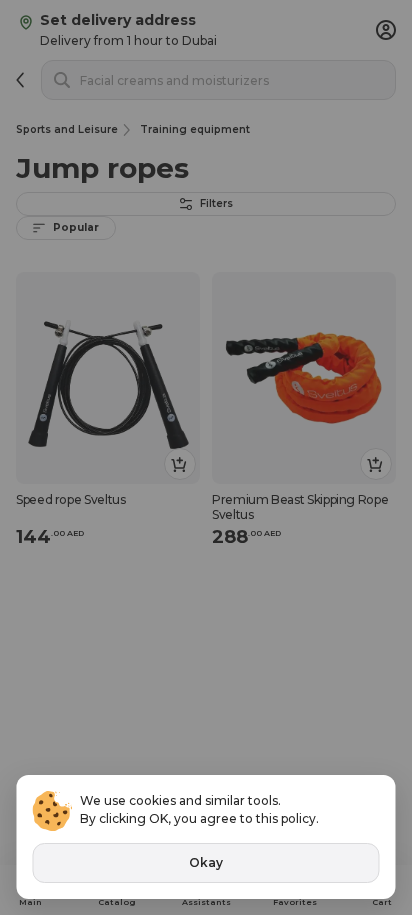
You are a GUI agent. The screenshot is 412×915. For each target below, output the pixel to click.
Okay (206, 862)
